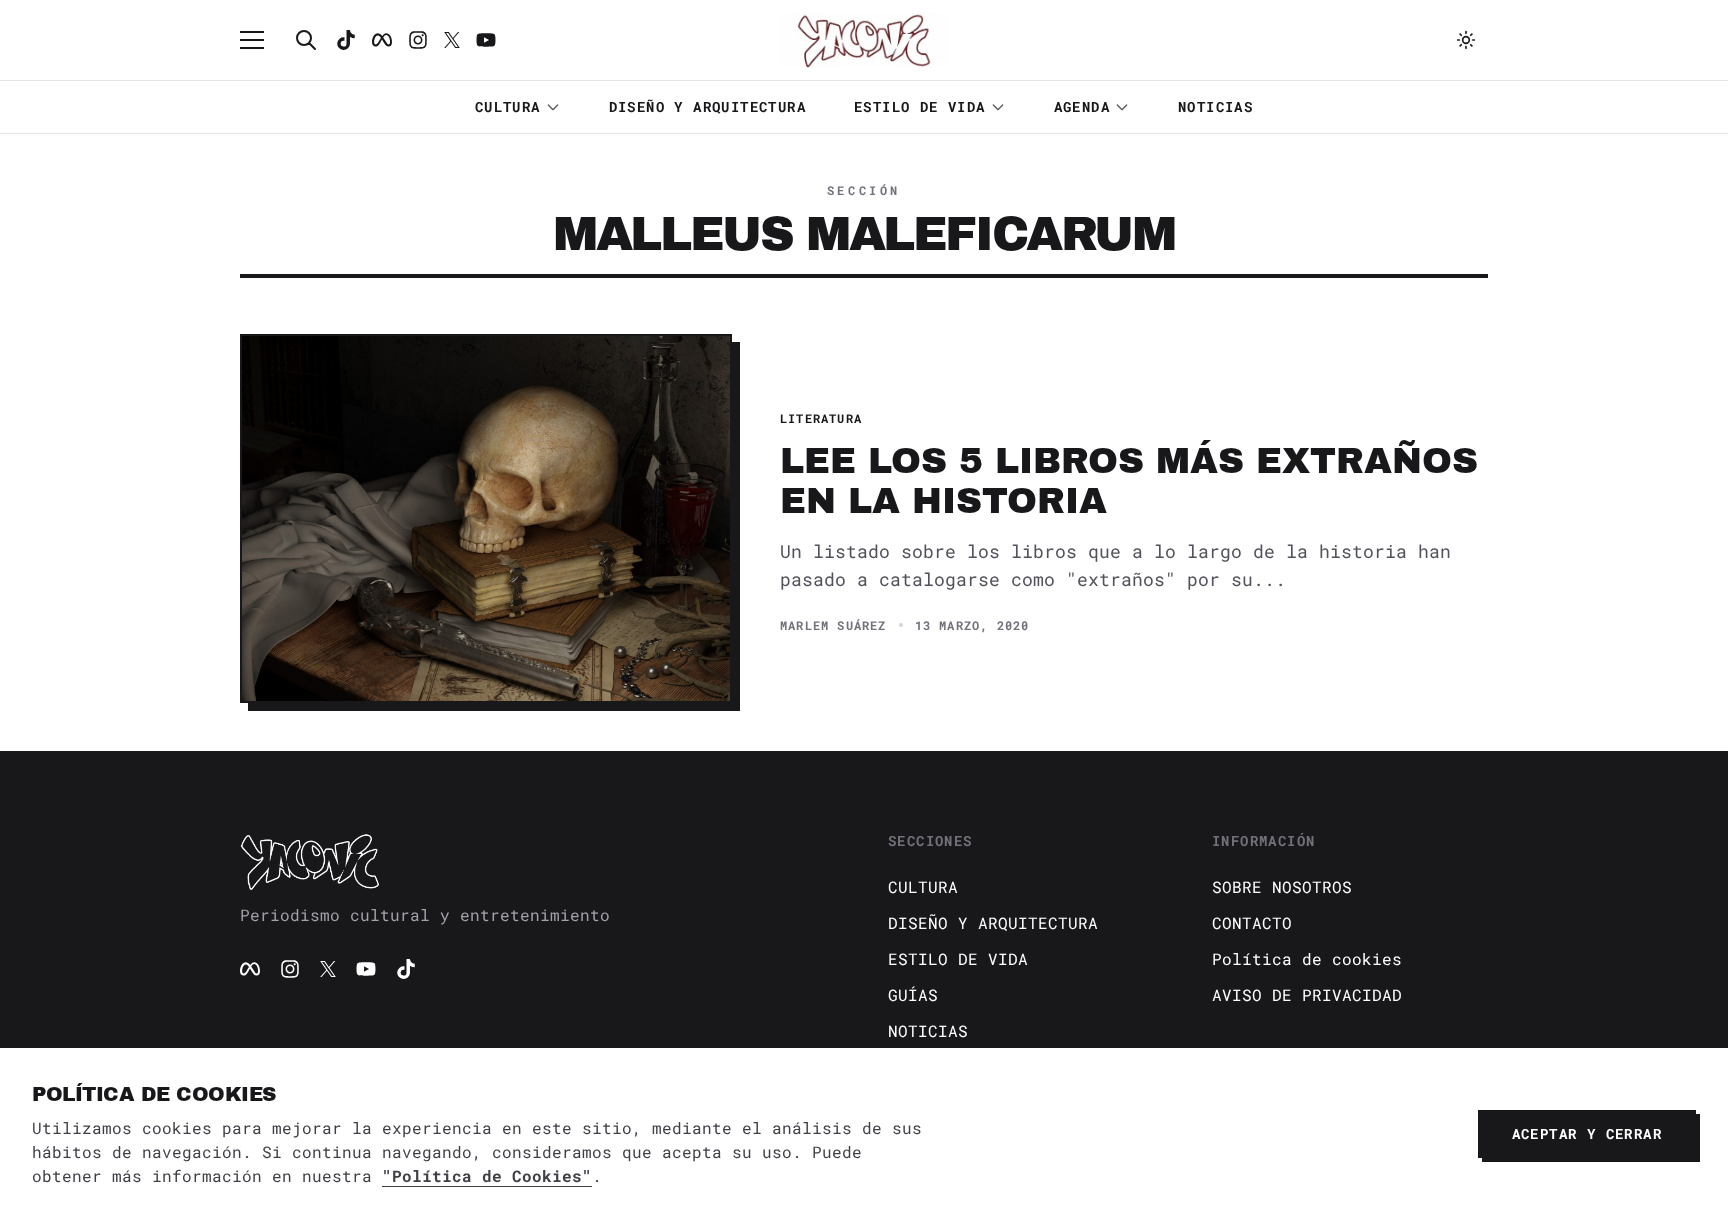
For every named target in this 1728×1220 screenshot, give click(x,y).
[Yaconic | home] (540, 861)
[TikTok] (346, 40)
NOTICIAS (1215, 106)
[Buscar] (306, 40)
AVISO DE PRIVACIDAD (1307, 994)
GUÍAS (913, 994)
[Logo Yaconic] (864, 40)
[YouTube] (366, 969)
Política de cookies (1307, 958)
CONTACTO (1252, 922)
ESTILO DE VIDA (920, 106)
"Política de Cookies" (487, 1175)
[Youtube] (486, 40)
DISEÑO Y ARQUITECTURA (707, 106)
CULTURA (508, 106)
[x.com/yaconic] (452, 40)
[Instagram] (418, 40)
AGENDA (1082, 106)
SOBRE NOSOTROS (1282, 886)
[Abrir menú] (262, 40)
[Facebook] (382, 40)
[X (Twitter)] (328, 969)
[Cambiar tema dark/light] (1466, 40)
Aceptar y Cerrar (1587, 1133)
